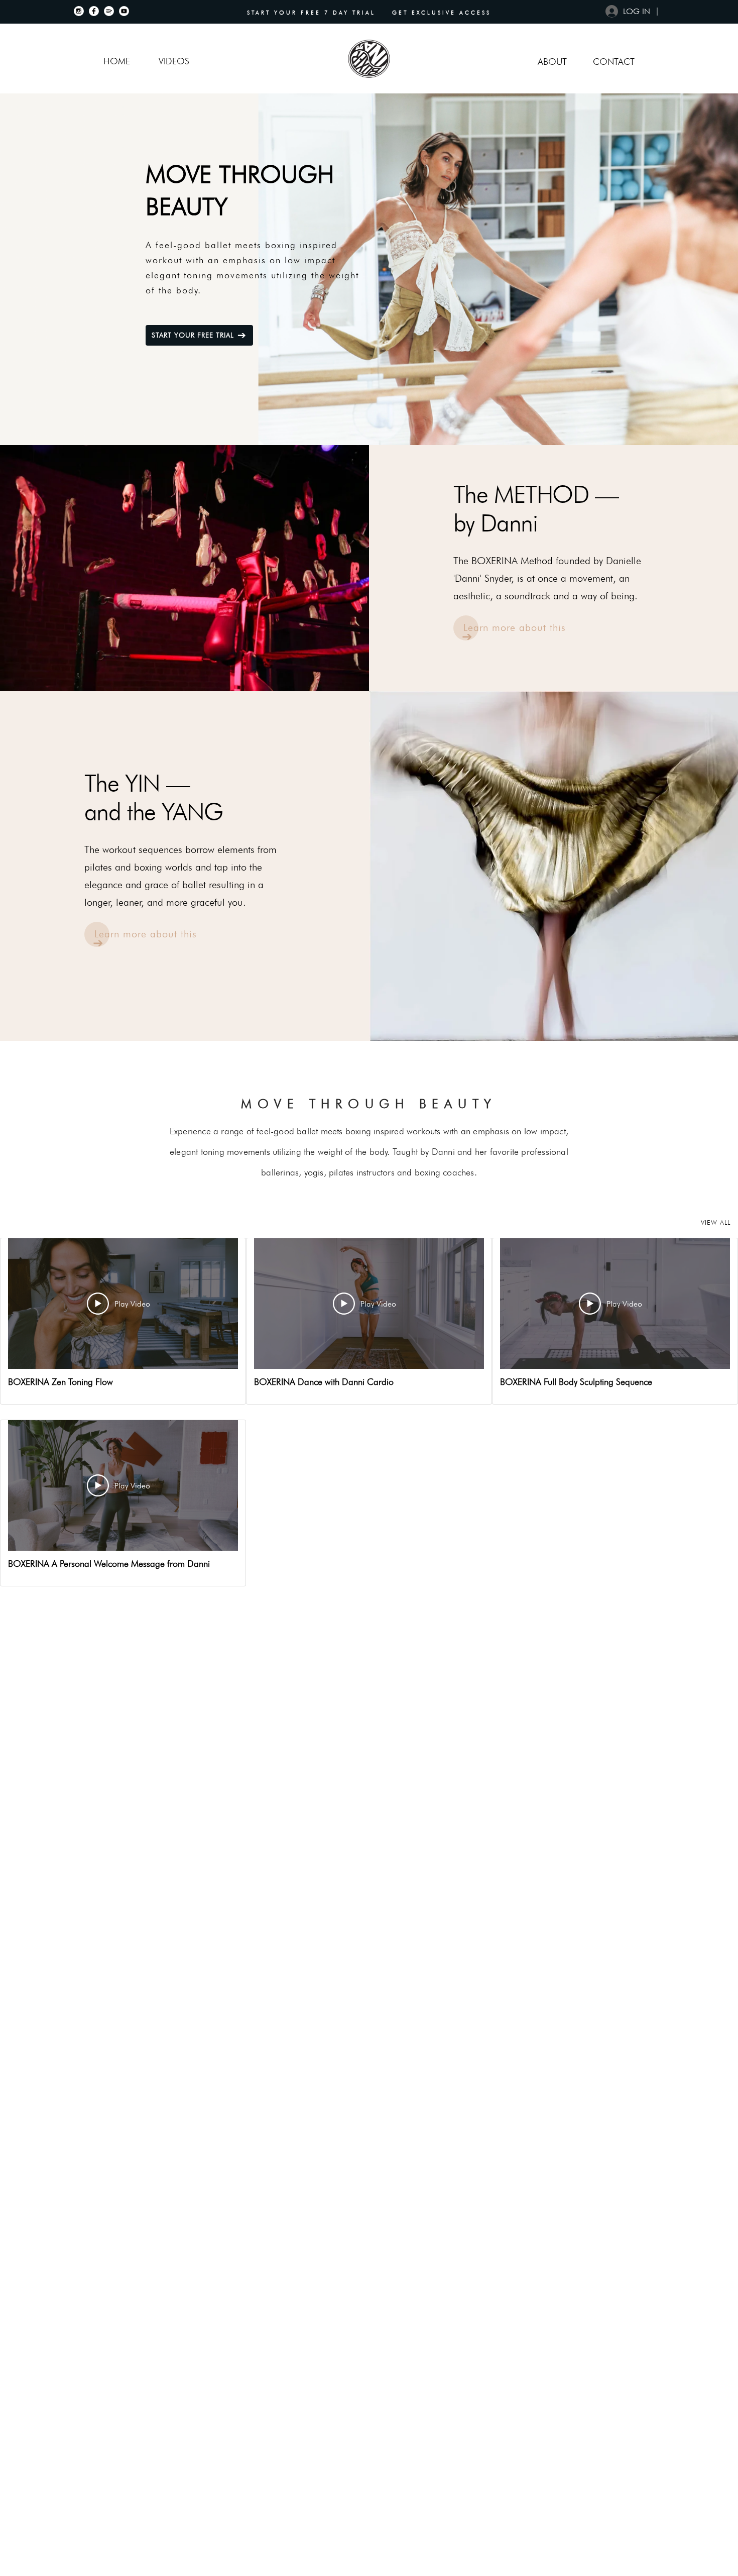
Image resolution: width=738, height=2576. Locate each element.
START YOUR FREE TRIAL (193, 335)
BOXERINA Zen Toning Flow (60, 1382)
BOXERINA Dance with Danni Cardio (324, 1382)
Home (117, 61)
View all (716, 1222)
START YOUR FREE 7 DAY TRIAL (313, 13)
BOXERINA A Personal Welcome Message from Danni (109, 1564)
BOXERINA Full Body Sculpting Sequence (576, 1382)
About (552, 62)
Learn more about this (515, 627)
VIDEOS (174, 61)
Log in (637, 11)
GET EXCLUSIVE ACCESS (442, 13)
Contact (614, 62)
